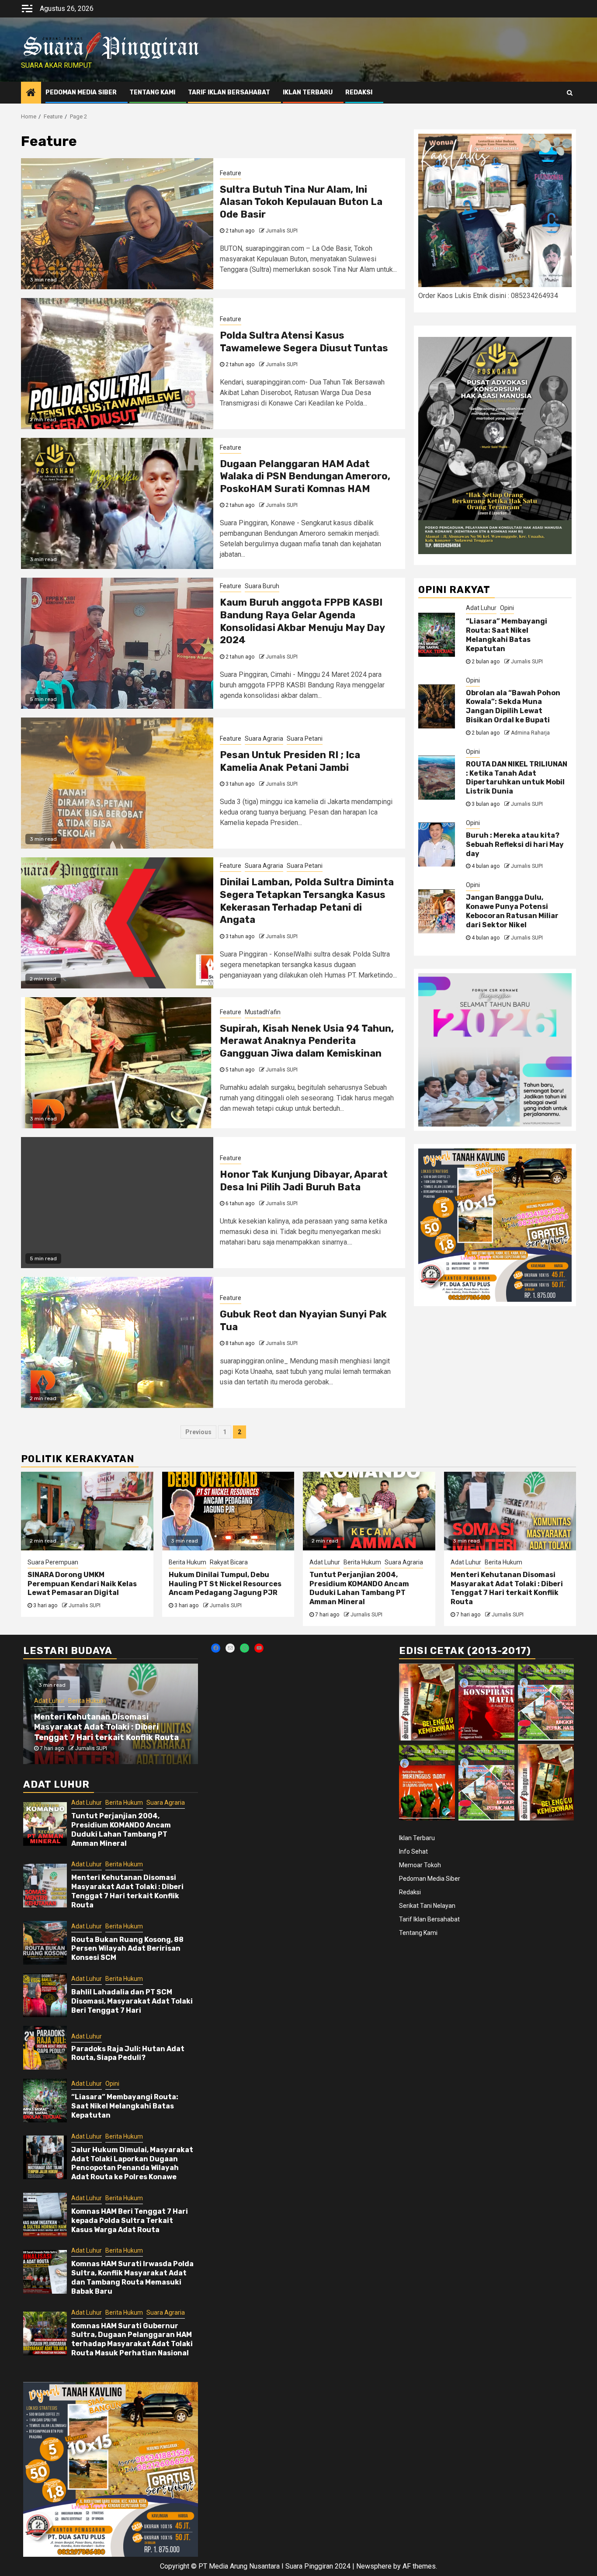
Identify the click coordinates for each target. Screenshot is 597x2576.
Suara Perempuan (53, 1562)
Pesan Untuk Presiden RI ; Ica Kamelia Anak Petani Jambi (290, 761)
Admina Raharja (530, 733)
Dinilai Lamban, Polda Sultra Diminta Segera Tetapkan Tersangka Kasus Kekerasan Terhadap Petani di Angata (307, 901)
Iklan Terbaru (308, 92)
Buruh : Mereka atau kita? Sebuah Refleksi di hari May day (515, 845)
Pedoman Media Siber (81, 92)
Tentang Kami (152, 92)
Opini (507, 608)
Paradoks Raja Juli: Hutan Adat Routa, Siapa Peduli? (128, 2053)
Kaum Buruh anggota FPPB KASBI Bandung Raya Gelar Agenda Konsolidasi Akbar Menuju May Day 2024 (302, 621)
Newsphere (374, 2566)
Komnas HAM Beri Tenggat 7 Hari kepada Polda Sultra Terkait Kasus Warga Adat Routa (130, 2221)
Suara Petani (305, 738)
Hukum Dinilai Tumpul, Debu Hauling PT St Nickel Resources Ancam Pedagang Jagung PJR (225, 1584)
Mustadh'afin (263, 1012)
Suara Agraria (264, 738)
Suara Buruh (262, 586)
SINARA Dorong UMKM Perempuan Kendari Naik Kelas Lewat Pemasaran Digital (82, 1584)
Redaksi (359, 92)
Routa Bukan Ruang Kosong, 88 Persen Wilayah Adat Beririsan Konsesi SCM (127, 1949)
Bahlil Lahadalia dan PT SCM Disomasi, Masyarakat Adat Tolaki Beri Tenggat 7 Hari (132, 2001)
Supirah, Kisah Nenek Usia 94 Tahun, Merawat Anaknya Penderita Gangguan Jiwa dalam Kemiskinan (307, 1041)
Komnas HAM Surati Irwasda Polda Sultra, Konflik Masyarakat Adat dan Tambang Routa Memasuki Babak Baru (132, 2277)
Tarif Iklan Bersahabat (229, 92)
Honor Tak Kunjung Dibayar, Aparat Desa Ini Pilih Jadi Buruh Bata (304, 1181)
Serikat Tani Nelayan (427, 1906)
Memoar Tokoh (420, 1865)
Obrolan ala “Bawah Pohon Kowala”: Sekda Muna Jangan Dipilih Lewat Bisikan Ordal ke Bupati (513, 706)
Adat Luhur (481, 608)
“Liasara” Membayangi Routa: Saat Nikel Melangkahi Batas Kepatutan (507, 635)
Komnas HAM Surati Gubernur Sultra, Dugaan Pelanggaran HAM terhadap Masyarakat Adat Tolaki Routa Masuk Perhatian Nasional (132, 2339)
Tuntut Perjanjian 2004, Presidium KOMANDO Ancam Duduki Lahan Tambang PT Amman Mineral (359, 1588)
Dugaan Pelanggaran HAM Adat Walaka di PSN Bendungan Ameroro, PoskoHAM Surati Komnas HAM (305, 476)
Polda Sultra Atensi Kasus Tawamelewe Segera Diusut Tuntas (304, 342)
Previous (198, 1432)
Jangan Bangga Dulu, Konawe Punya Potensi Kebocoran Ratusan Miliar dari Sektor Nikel (512, 911)
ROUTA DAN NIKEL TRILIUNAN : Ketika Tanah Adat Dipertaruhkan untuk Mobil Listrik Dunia (517, 778)
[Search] (570, 93)
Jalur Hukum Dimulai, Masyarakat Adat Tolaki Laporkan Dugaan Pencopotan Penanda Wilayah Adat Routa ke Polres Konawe (132, 2163)
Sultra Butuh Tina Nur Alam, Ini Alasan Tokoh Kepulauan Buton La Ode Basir (301, 202)
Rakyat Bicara (229, 1562)
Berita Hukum (187, 1562)
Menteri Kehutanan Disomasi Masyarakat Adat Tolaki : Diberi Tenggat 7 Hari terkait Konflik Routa (507, 1588)
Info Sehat (413, 1851)
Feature (231, 173)
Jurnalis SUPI (282, 231)
